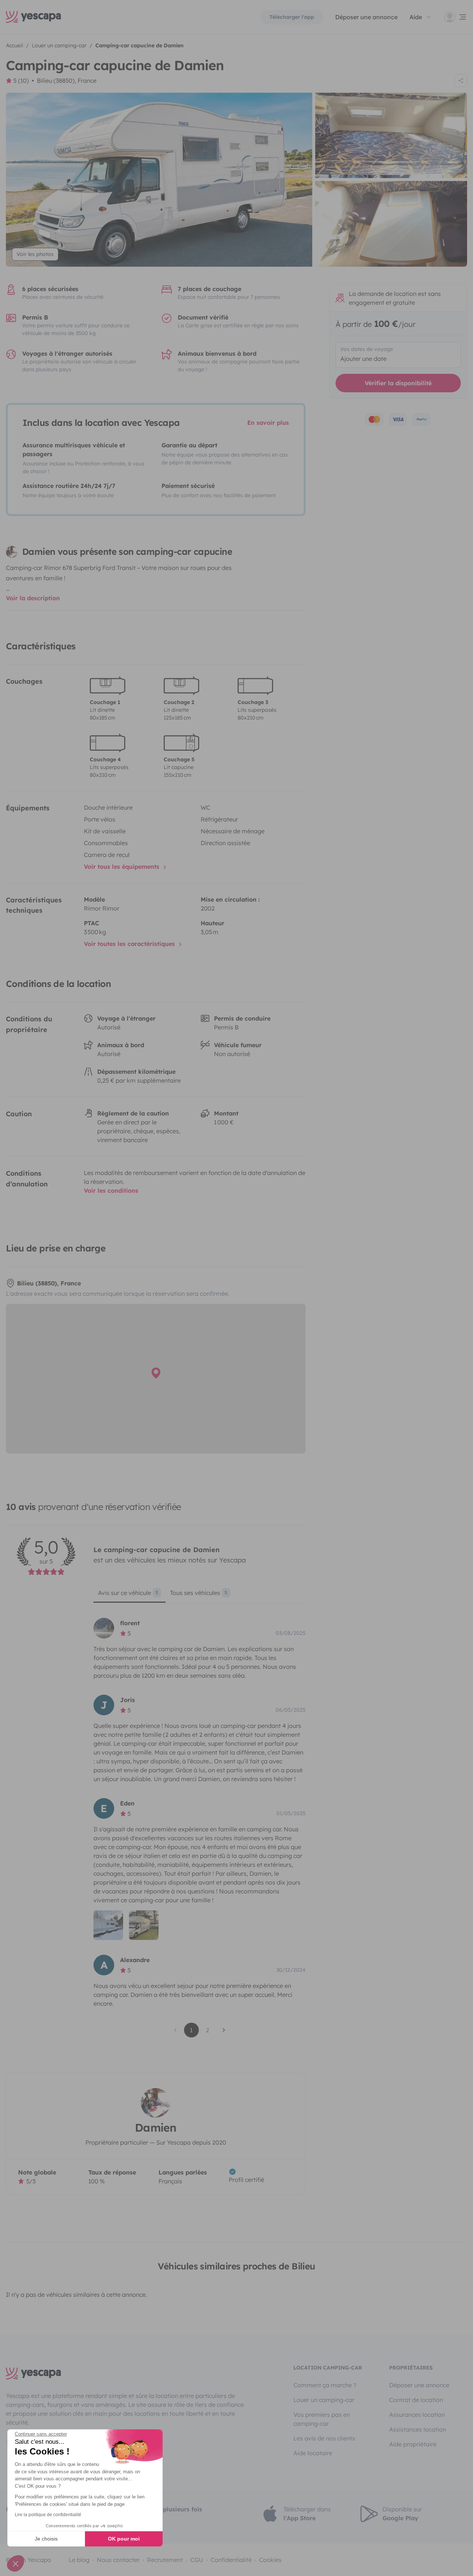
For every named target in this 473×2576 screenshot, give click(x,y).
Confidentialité (231, 2560)
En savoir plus (268, 423)
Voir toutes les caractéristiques (130, 944)
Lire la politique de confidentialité (48, 2515)
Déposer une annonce (366, 17)
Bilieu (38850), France (67, 81)
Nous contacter (118, 2560)
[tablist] (199, 1595)
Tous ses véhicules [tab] (199, 1593)
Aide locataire (313, 2453)
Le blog (79, 2560)
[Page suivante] (224, 2030)
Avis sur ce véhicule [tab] (128, 1593)
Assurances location (417, 2415)
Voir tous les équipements (122, 867)
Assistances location (418, 2429)
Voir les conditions (111, 1190)
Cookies (270, 2560)
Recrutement (165, 2560)
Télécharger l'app (292, 17)
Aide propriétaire (413, 2444)
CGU (197, 2560)
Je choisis (46, 2539)
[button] (16, 2563)
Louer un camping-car (324, 2400)
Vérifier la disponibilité (398, 383)
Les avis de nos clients (324, 2438)
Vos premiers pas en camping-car (322, 2419)
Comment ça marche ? (325, 2385)
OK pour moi (124, 2539)
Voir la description (33, 598)
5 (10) (21, 81)
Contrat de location (416, 2400)
